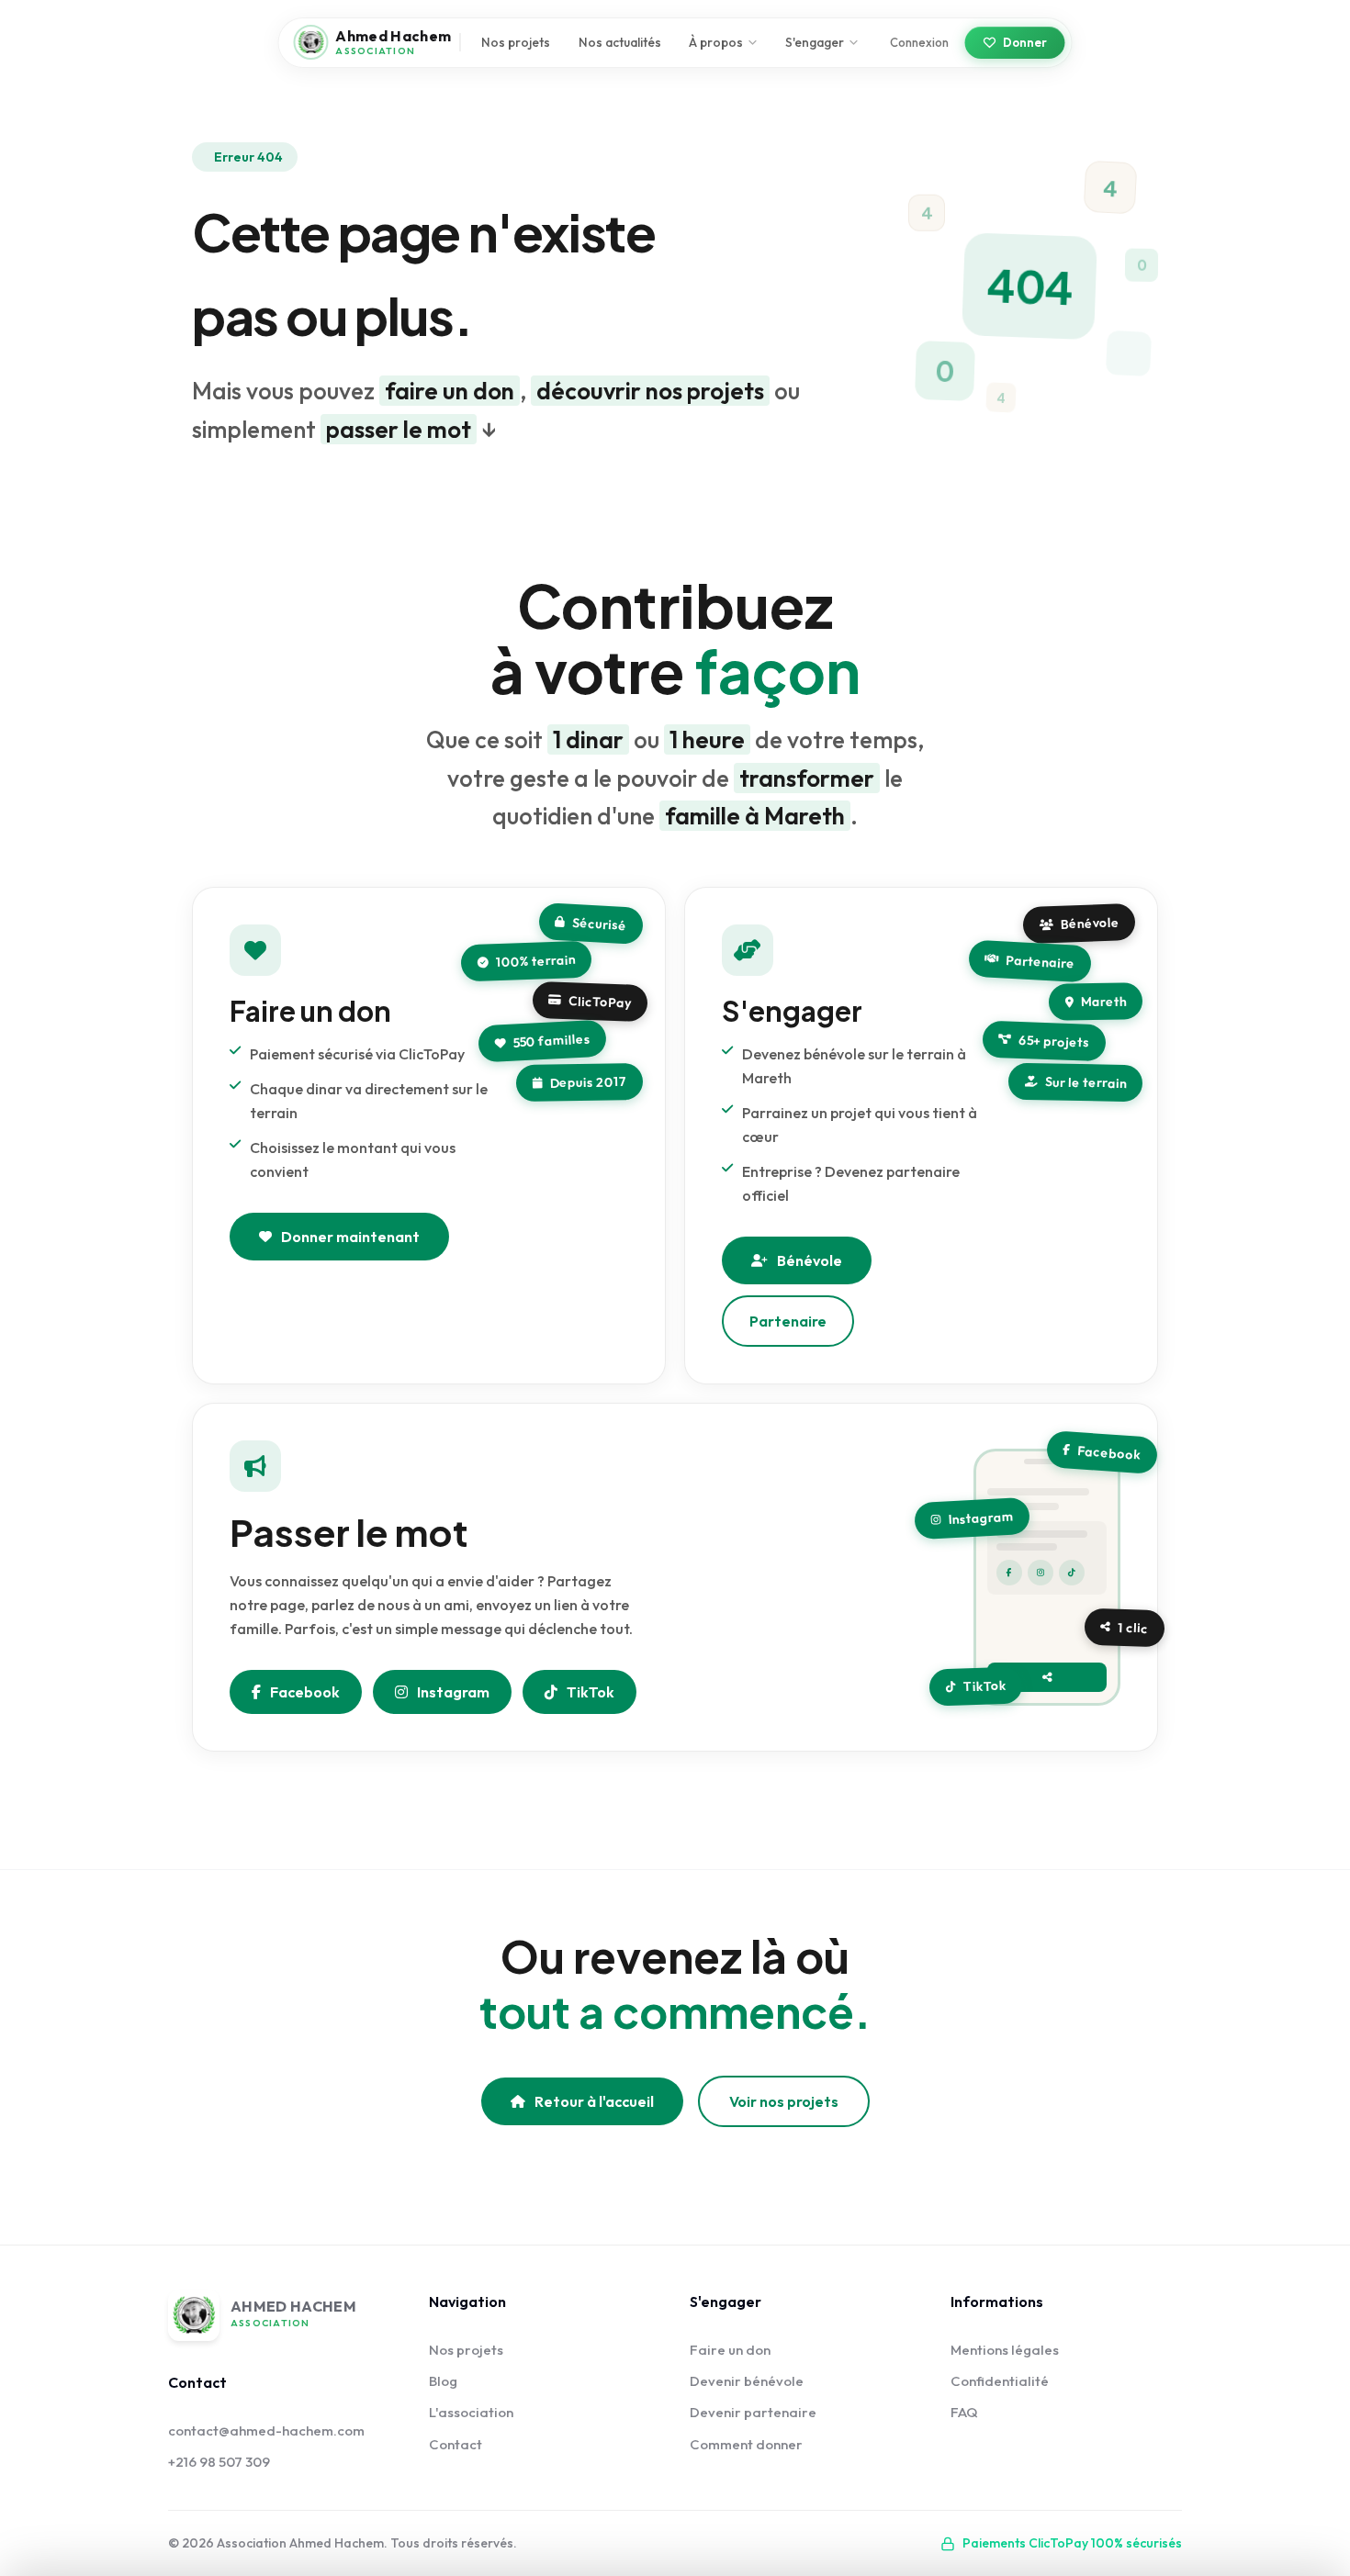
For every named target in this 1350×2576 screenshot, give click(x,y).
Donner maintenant (350, 1237)
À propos (716, 42)
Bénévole (810, 1260)
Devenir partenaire (753, 2412)
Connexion (919, 42)
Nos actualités (620, 42)
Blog (443, 2381)
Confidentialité (1000, 2381)
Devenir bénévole (747, 2381)
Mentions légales (1005, 2350)
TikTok (591, 1692)
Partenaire (788, 1321)
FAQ (964, 2412)
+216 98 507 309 (219, 2462)
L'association (471, 2412)
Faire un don (730, 2350)
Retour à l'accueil (594, 2101)
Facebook (305, 1692)
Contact (456, 2444)
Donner (1025, 42)
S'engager (815, 42)
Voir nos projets (784, 2101)
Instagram (453, 1692)
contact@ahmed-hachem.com (266, 2430)
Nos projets (516, 42)
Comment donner (746, 2444)
